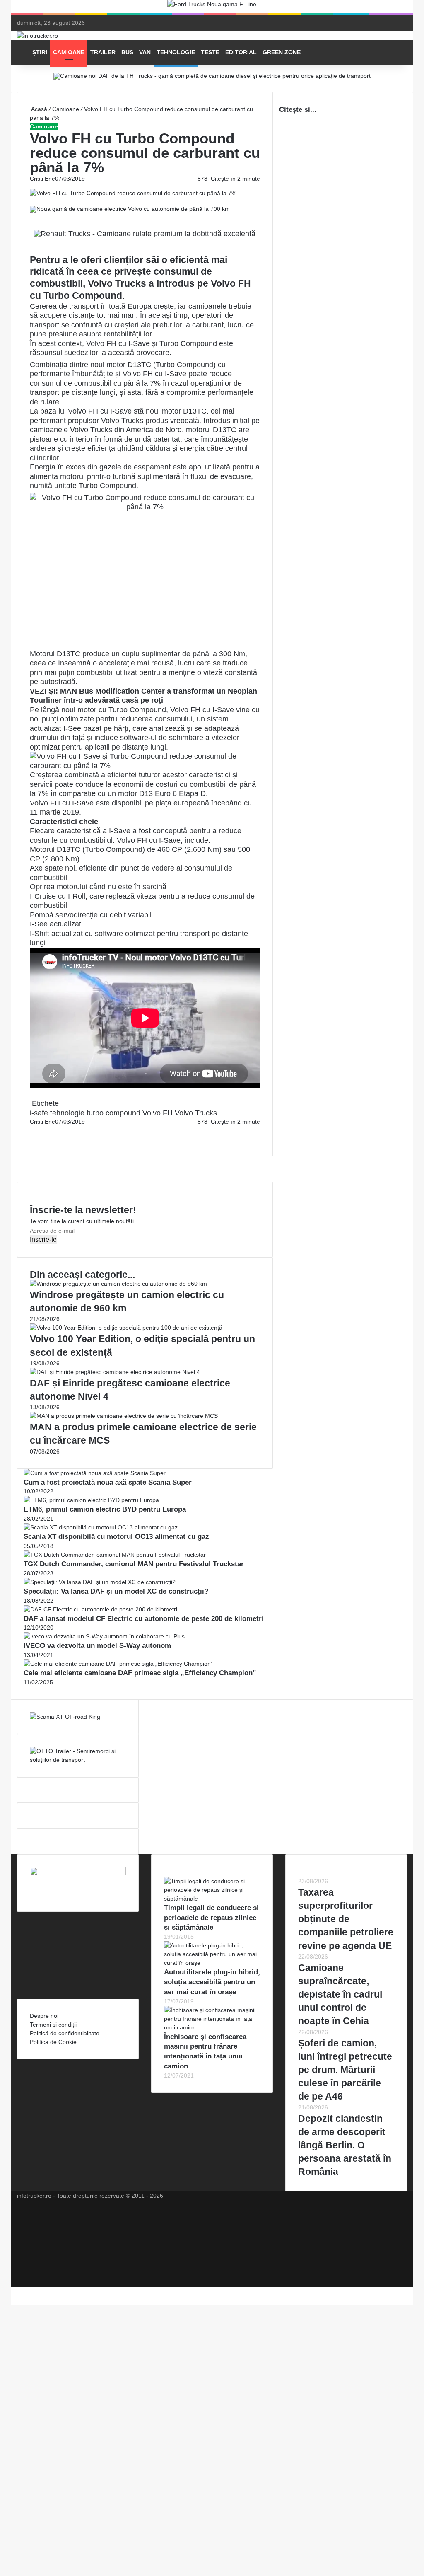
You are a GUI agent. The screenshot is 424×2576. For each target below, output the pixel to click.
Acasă (39, 109)
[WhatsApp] (34, 1139)
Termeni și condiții (53, 2025)
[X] (13, 2291)
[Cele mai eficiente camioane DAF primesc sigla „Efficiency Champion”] (118, 1664)
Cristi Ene (42, 179)
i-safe (39, 1113)
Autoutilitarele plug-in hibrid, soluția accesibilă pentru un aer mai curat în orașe (212, 1982)
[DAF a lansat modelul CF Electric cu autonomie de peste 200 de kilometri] (100, 1609)
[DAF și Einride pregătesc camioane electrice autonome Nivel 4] (115, 1372)
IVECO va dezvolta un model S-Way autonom (97, 1646)
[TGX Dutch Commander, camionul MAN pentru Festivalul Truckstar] (115, 1555)
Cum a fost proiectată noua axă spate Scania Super (108, 1482)
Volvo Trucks (196, 1113)
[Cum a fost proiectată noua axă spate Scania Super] (95, 1473)
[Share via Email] (34, 1130)
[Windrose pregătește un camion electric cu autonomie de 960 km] (118, 1284)
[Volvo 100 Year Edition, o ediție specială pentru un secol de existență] (126, 1328)
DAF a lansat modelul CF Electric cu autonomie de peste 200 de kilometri (144, 1619)
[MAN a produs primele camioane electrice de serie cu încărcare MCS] (124, 1416)
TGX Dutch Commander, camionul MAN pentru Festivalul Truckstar (134, 1564)
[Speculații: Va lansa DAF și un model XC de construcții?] (100, 1582)
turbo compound (113, 1113)
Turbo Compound (188, 343)
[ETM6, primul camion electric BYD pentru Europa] (91, 1500)
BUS (127, 52)
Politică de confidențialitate (65, 2033)
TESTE (210, 52)
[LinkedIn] (32, 1130)
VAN (145, 52)
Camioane (66, 109)
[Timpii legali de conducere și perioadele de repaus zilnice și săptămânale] (212, 1899)
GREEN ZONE (282, 52)
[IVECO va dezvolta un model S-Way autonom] (104, 1636)
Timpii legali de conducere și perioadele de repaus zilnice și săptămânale (211, 1918)
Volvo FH (158, 1113)
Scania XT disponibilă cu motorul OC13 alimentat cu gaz (116, 1537)
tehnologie (67, 1113)
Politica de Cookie (53, 2042)
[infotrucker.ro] (37, 36)
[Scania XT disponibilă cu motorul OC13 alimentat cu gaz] (101, 1527)
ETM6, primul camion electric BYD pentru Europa (105, 1509)
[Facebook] (31, 1130)
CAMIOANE (69, 52)
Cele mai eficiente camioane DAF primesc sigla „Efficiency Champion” (140, 1673)
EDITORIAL (241, 52)
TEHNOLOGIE (176, 52)
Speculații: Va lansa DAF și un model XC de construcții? (116, 1591)
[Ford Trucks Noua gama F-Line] (212, 6)
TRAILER (103, 52)
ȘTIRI (40, 52)
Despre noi (44, 2016)
